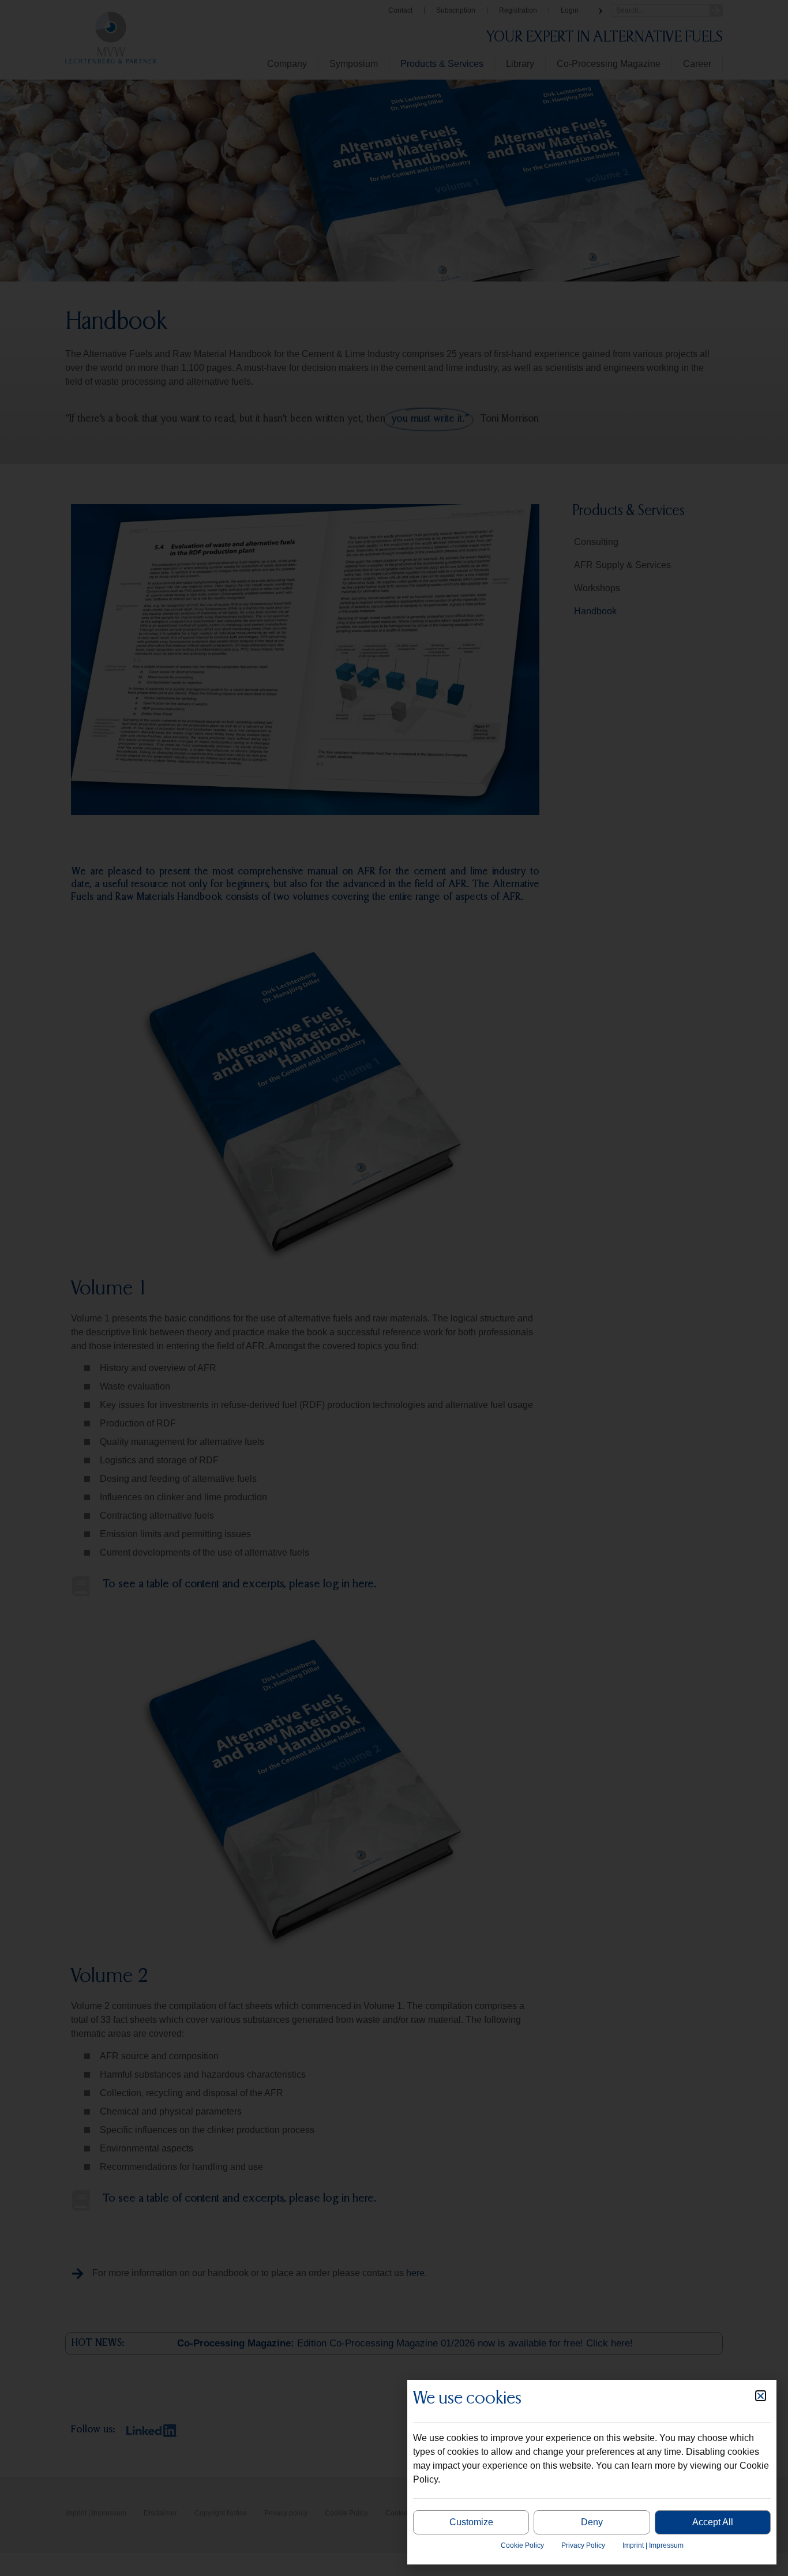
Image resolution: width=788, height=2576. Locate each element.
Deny (592, 2522)
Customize (471, 2522)
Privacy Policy (583, 2545)
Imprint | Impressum (653, 2545)
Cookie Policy (522, 2545)
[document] (394, 1288)
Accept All (713, 2522)
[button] (761, 2396)
